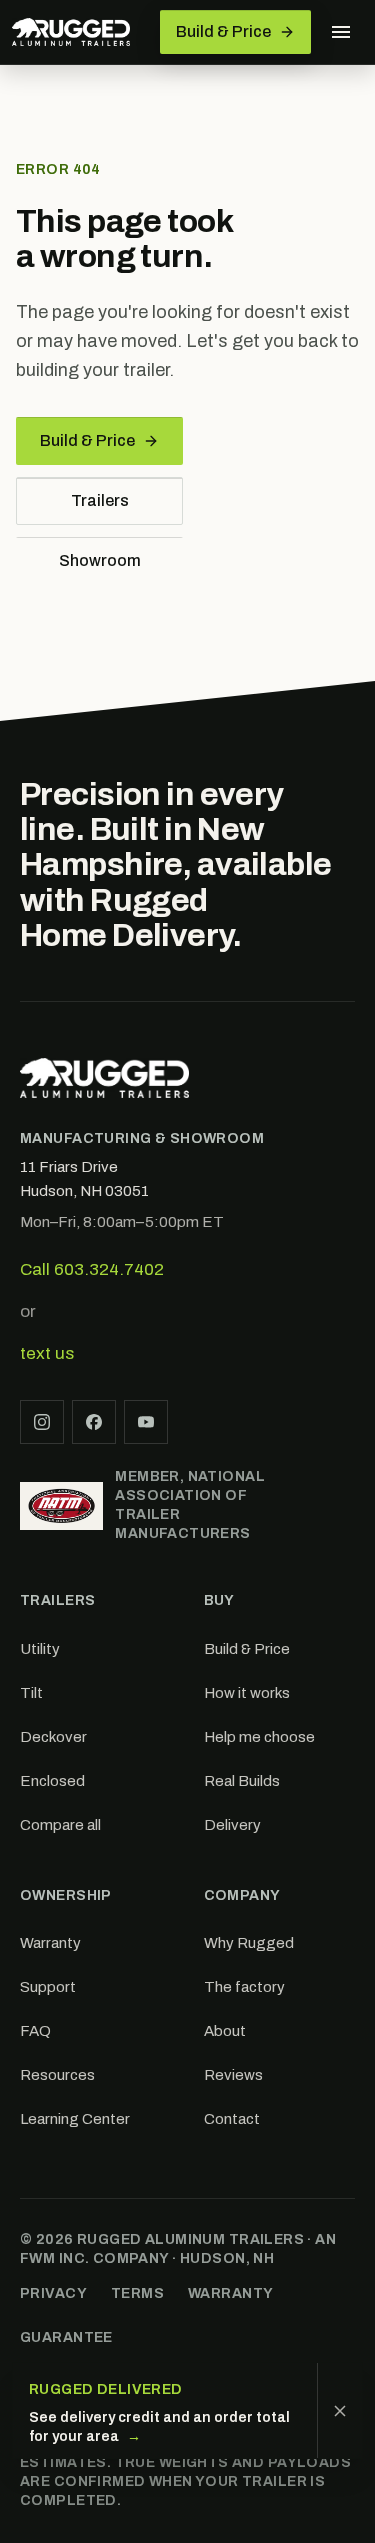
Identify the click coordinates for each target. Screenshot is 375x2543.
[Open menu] (341, 32)
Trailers (100, 500)
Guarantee (66, 2337)
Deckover (53, 1737)
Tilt (31, 1693)
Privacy (53, 2293)
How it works (247, 1693)
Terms (137, 2293)
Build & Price (87, 440)
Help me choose (259, 1737)
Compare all (60, 1825)
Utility (40, 1649)
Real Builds (242, 1781)
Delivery (232, 1825)
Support (48, 1987)
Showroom (100, 560)
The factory (244, 1987)
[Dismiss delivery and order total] (339, 2410)
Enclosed (52, 1781)
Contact (232, 2119)
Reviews (233, 2075)
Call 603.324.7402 (92, 1269)
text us (47, 1353)
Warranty (50, 1943)
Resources (57, 2075)
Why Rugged (249, 1943)
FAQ (35, 2031)
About (225, 2031)
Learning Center (75, 2119)
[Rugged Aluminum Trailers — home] (71, 32)
